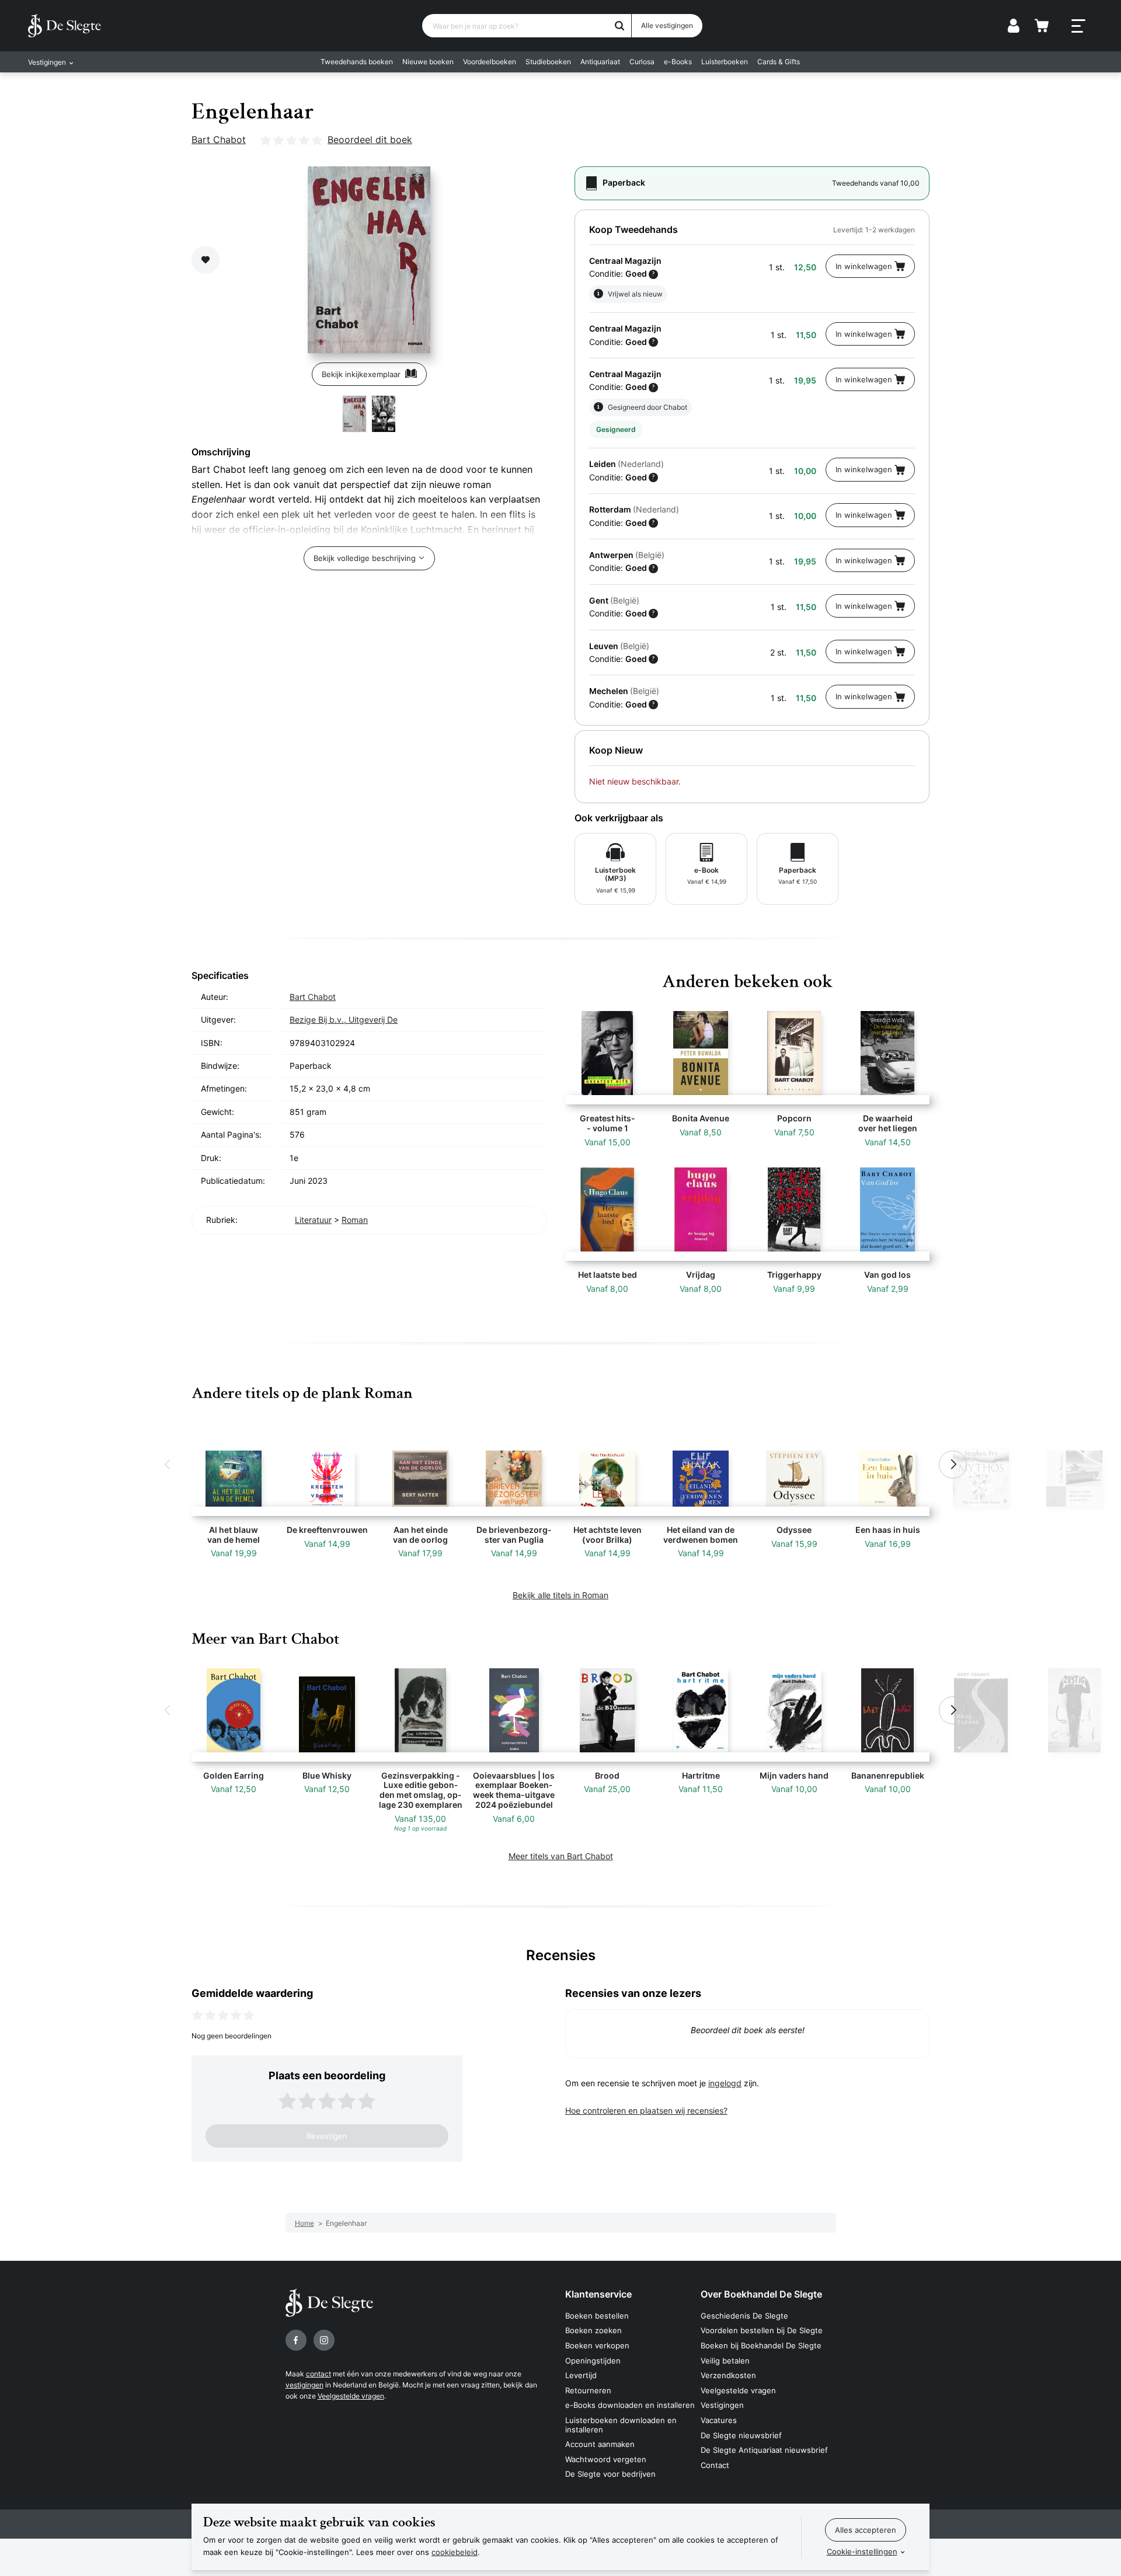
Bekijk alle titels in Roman (560, 1595)
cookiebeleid (455, 2552)
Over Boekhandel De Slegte (761, 2294)
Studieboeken (548, 62)
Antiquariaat (600, 62)
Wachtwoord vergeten (606, 2459)
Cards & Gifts (779, 62)
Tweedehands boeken (357, 62)
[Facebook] (296, 2340)
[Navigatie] (1078, 26)
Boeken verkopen (597, 2345)
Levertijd (581, 2375)
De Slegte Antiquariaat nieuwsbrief (764, 2450)
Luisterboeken (725, 62)
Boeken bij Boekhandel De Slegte (761, 2345)
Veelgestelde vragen (351, 2396)
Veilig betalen (725, 2361)
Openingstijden (593, 2361)
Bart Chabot (219, 140)
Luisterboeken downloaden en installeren (621, 2425)
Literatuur (313, 1220)
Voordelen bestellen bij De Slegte (762, 2330)
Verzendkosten (728, 2375)
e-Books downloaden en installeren (630, 2405)
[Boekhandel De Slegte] (65, 26)
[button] (168, 1465)
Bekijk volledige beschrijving (365, 558)
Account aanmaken (600, 2444)
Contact (715, 2465)
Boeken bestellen (597, 2316)
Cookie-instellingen (862, 2551)
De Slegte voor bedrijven (610, 2474)
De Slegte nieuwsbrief (741, 2435)
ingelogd (725, 2083)
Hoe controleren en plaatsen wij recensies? (646, 2110)
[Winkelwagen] (1042, 26)
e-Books (678, 62)
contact (318, 2374)
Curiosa (642, 62)
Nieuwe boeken (428, 62)
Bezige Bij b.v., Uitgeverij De (344, 1019)
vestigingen (304, 2385)
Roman (355, 1220)
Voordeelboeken (490, 62)
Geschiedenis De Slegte (744, 2316)
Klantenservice (598, 2294)
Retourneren (588, 2390)
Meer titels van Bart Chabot (561, 1856)
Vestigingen (722, 2405)
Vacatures (719, 2420)
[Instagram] (324, 2340)
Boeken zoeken (593, 2330)
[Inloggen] (1014, 26)
